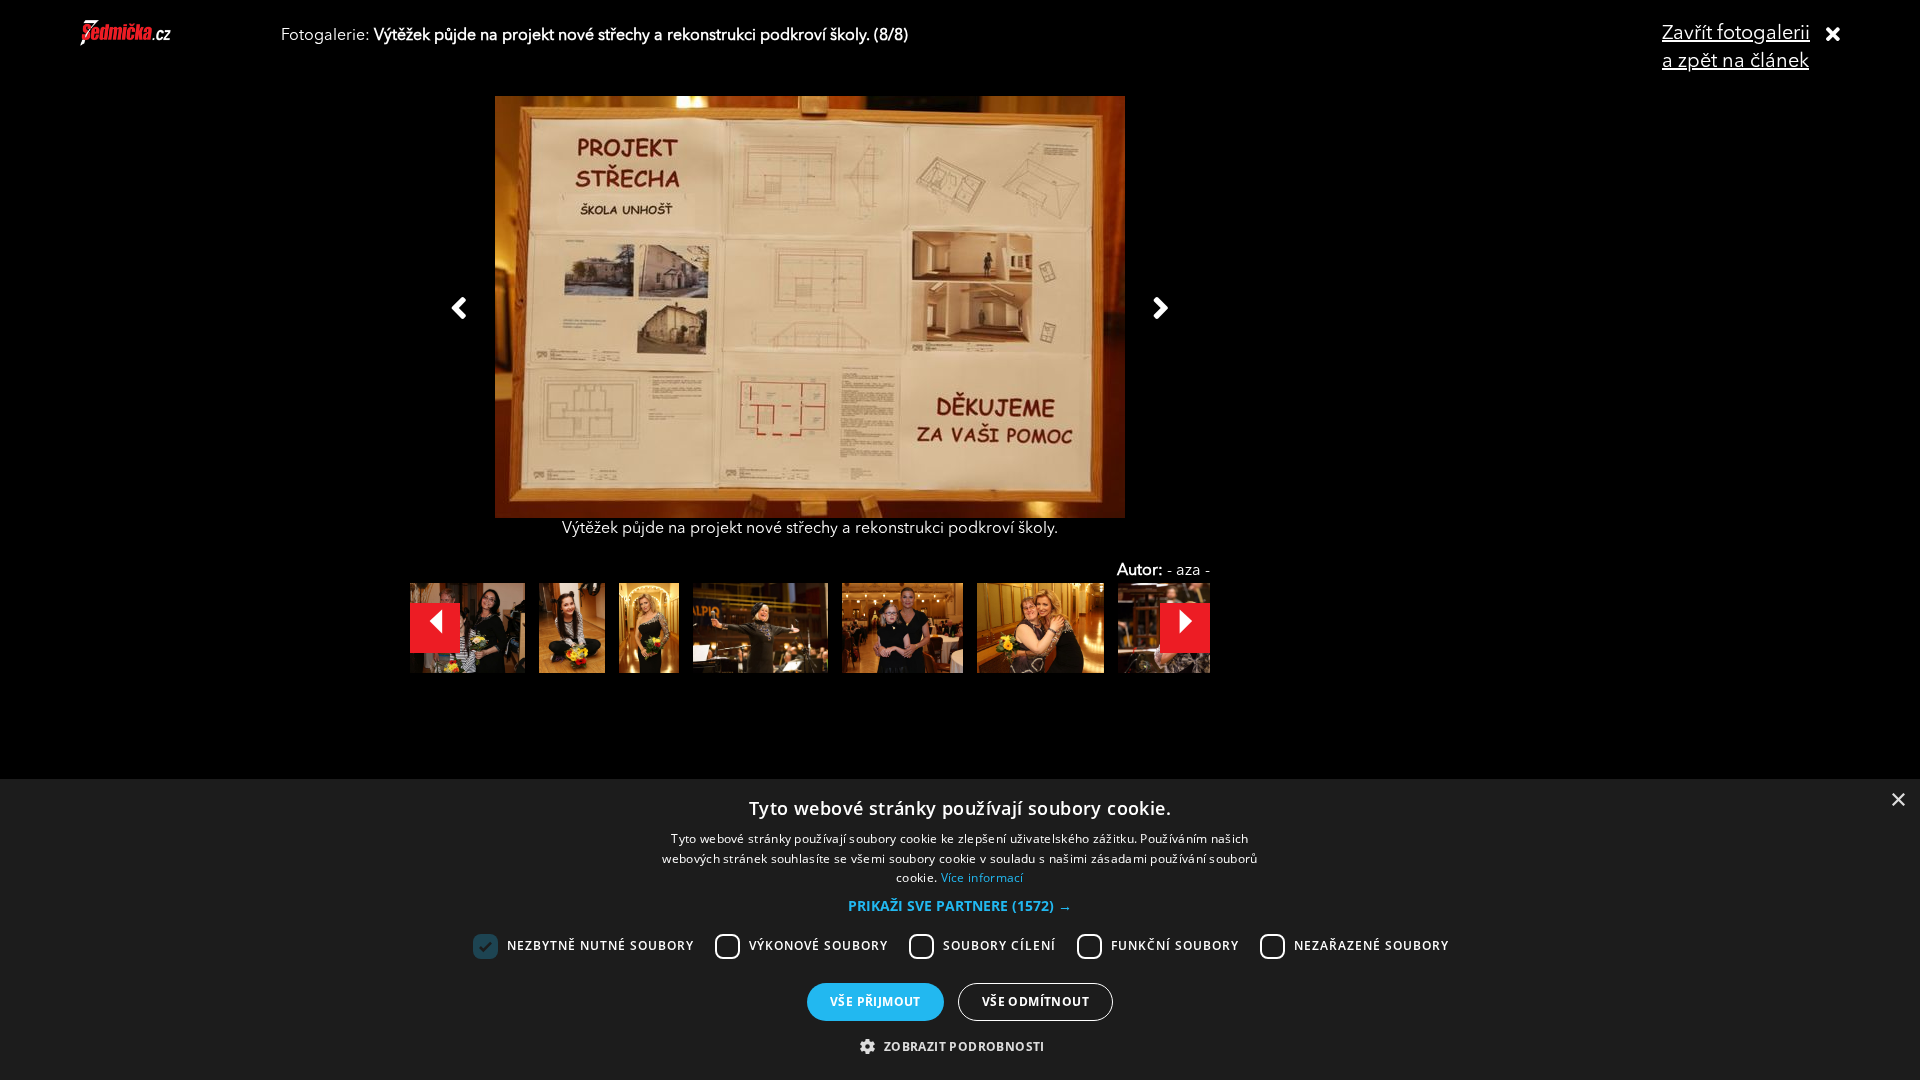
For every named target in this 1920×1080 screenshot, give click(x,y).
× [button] (1897, 800)
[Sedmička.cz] (150, 42)
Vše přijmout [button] (875, 1001)
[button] (960, 906)
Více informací (982, 877)
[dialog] (960, 929)
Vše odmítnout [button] (1035, 1001)
